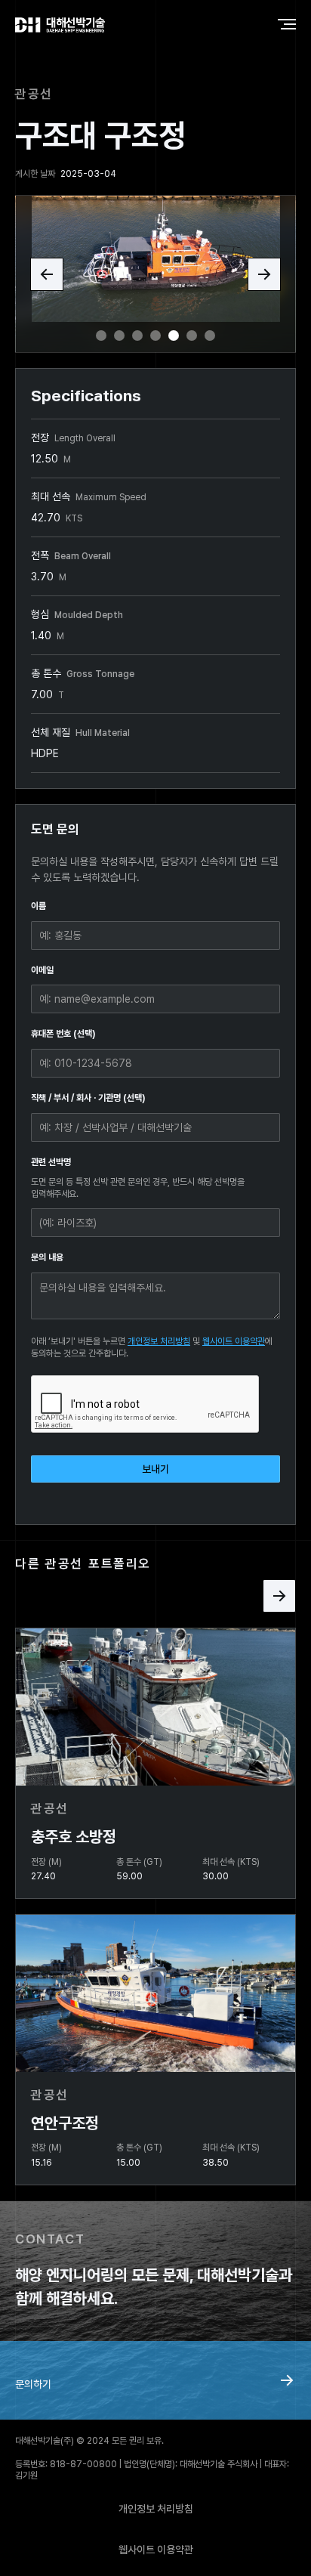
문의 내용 (47, 1257)
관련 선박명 (51, 1162)
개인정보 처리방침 (159, 1341)
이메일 (42, 970)
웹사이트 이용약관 (234, 1341)
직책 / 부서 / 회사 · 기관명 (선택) (88, 1098)
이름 (38, 906)
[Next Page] (279, 1596)
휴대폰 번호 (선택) (63, 1034)
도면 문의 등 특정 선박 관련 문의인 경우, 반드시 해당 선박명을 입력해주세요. (138, 1188)
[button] (47, 274)
